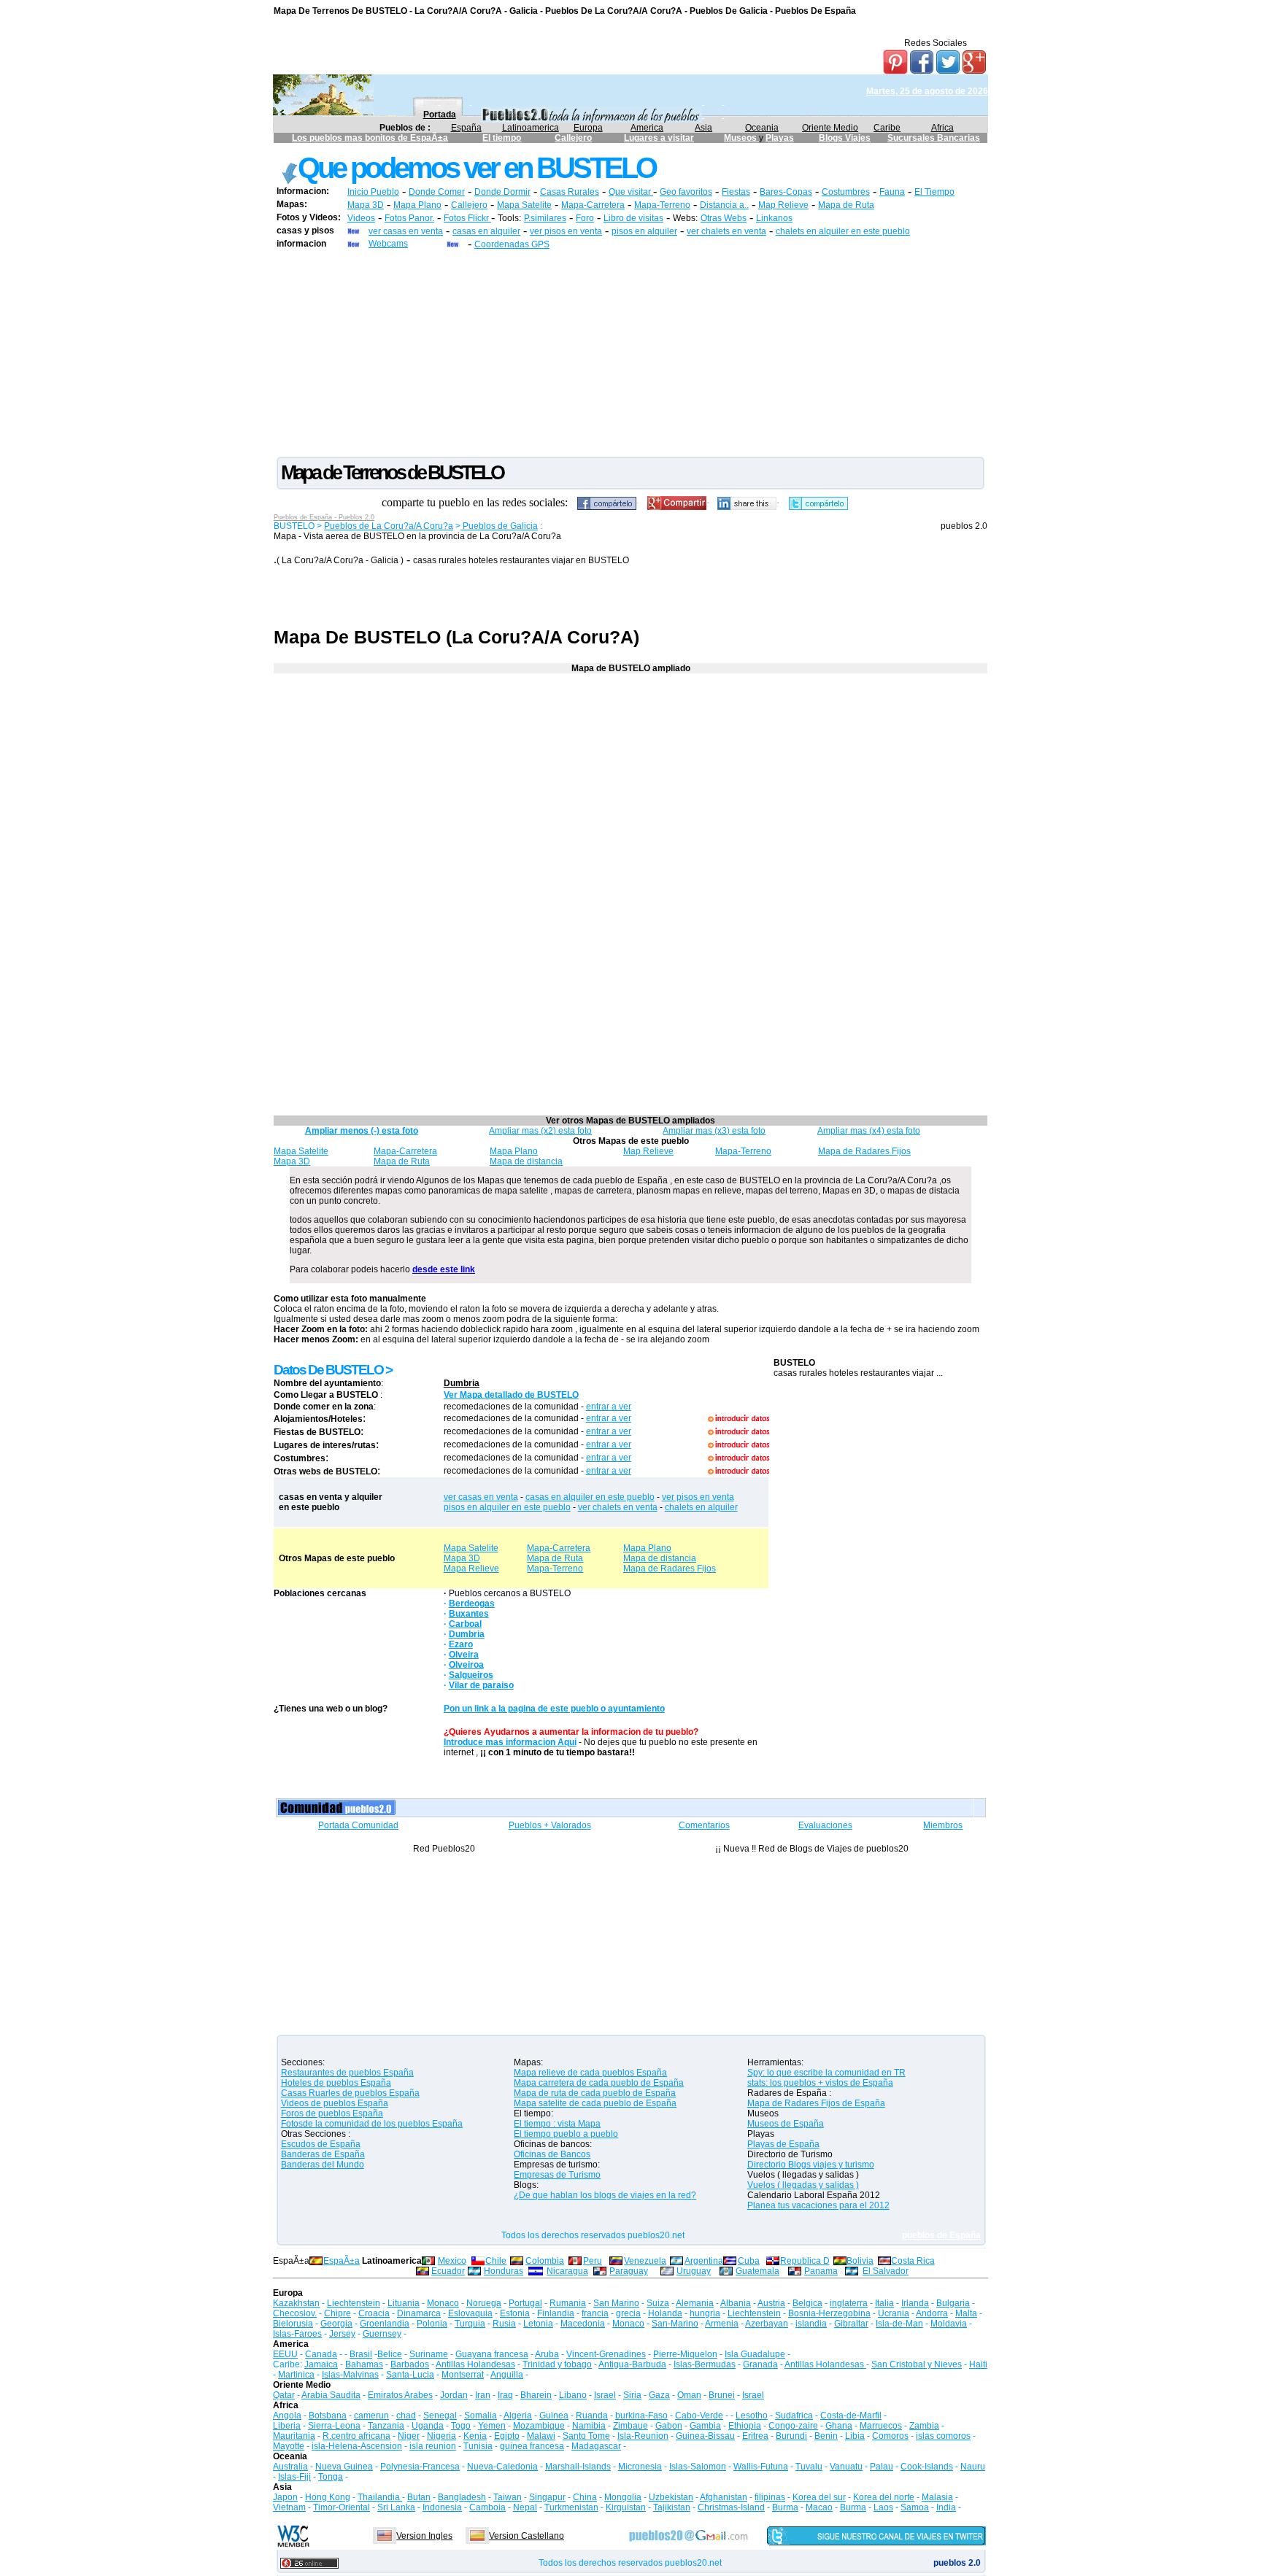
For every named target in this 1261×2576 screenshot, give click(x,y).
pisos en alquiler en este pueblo (507, 1507)
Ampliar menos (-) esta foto (362, 1131)
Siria (632, 2395)
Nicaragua (567, 2271)
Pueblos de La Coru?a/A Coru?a (389, 526)
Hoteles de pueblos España (336, 2083)
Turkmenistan (571, 2507)
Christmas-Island (731, 2507)
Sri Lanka (396, 2507)
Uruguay (694, 2271)
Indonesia (442, 2507)
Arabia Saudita (331, 2395)
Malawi (541, 2436)
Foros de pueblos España (332, 2113)
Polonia (432, 2324)
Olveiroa (466, 1665)
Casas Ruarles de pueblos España (350, 2093)
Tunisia (478, 2446)
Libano (573, 2395)
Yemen (492, 2426)
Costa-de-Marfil (851, 2416)
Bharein (536, 2395)
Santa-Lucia (410, 2375)
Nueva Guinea (344, 2467)
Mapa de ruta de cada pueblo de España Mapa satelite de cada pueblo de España (595, 2098)
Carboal (465, 1624)
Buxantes (469, 1614)
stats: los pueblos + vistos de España (820, 2083)
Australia (290, 2467)
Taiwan (508, 2497)
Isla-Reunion (643, 2436)
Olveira (464, 1655)
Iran (483, 2395)
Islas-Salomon (698, 2467)
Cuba (749, 2261)
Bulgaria (953, 2303)
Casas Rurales (570, 192)
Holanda (665, 2313)
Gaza (659, 2395)
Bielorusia (293, 2324)
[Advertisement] (630, 352)
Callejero (573, 138)
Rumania (568, 2303)
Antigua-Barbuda (632, 2364)
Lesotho (752, 2416)
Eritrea (755, 2436)
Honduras (504, 2271)
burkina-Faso (641, 2416)
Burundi (791, 2436)
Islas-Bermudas (705, 2364)
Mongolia (623, 2497)
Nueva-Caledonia (502, 2467)
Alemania (695, 2303)
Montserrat (463, 2375)
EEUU (285, 2354)
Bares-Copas (786, 192)
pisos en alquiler (644, 231)
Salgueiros (471, 1675)
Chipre (338, 2313)
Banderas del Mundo (323, 2165)
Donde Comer (437, 192)
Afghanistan (724, 2497)
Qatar (284, 2395)
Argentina (704, 2261)
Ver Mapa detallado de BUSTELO (511, 1395)
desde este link (444, 1269)
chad (406, 2416)
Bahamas (364, 2364)
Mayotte (289, 2446)
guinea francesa (532, 2446)
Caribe (887, 128)
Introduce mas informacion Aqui (510, 1742)
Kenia (475, 2436)
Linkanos (774, 218)
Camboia (487, 2507)
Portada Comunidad (358, 1825)
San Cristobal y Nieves (917, 2364)
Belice (390, 2354)
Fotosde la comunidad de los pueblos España (372, 2124)
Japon (285, 2497)
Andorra (932, 2313)
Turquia (470, 2324)
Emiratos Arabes (400, 2395)
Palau (882, 2467)
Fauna (892, 192)
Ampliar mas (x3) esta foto (714, 1131)
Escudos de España (321, 2144)
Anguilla (507, 2375)
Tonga (331, 2477)
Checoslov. (295, 2313)
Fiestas (736, 192)
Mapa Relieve (471, 1569)
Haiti (978, 2364)
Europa (588, 128)
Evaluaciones (825, 1825)
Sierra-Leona (334, 2426)
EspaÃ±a (342, 2261)
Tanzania (386, 2426)
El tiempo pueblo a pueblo (566, 2134)
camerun (371, 2416)
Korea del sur (819, 2497)
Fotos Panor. (409, 218)
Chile (496, 2261)
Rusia (504, 2324)
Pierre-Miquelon (685, 2354)
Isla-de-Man (899, 2324)
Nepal (525, 2507)
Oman (689, 2395)
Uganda (428, 2426)
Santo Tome (586, 2436)
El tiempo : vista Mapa (557, 2124)
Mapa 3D (366, 205)
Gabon (669, 2426)
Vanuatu (846, 2467)
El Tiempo (934, 192)
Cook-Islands (927, 2467)
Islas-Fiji (294, 2477)
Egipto (507, 2436)
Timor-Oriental (342, 2507)
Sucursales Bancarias (934, 138)
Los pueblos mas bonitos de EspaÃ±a (370, 138)
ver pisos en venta (566, 231)
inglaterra (849, 2303)
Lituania (404, 2303)
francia (595, 2313)
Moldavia (949, 2324)
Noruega (484, 2303)
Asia (703, 128)
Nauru (973, 2467)
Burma (785, 2507)
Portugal (525, 2303)
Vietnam (289, 2507)
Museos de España (786, 2124)
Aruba (547, 2354)
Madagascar (596, 2446)
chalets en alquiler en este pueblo (843, 231)
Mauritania (294, 2436)
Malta (966, 2313)
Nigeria (441, 2436)
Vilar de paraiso (481, 1685)
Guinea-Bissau (705, 2436)
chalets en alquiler (701, 1507)
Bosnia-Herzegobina (829, 2313)
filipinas (770, 2497)
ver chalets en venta (726, 231)
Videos (361, 218)
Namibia (589, 2426)
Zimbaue (630, 2426)
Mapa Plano (417, 205)
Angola (287, 2416)
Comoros (890, 2436)
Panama (821, 2271)
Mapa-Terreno (662, 205)
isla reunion (433, 2446)
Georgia (336, 2324)
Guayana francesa (492, 2354)
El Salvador (886, 2271)
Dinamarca (419, 2313)
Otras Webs (724, 218)
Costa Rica (913, 2261)
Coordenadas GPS (512, 244)
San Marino (616, 2303)
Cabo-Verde (699, 2416)
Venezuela (645, 2261)
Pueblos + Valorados (550, 1825)
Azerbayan (767, 2324)
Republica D (805, 2261)
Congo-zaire (793, 2426)
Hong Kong (328, 2497)
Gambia (705, 2426)
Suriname (429, 2354)
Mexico (452, 2261)
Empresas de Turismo (557, 2175)
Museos (741, 138)
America (647, 128)
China (585, 2497)
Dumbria (462, 1383)
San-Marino (675, 2324)
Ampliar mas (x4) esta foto (869, 1131)
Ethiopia (745, 2426)
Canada (321, 2354)
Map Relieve (783, 205)
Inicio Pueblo (373, 192)
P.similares (545, 218)
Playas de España (783, 2144)
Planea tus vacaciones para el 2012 (818, 2205)
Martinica (296, 2375)
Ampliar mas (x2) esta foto (540, 1131)
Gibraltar (851, 2324)
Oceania (762, 128)
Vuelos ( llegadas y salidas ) (803, 2185)
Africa (942, 128)
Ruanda (592, 2416)
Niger (409, 2436)
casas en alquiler (486, 231)
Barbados (410, 2364)
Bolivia (860, 2261)
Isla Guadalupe (755, 2354)
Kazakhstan (296, 2303)
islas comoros (943, 2436)
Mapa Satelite (524, 205)
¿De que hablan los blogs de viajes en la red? (605, 2195)
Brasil (361, 2354)
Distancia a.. (724, 205)
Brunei (722, 2395)
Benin (826, 2436)
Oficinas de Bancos (552, 2154)
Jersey (342, 2334)
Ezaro (461, 1644)
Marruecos (881, 2426)
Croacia (374, 2313)
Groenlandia (385, 2324)
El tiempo (502, 138)
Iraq (505, 2395)
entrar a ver (609, 1407)
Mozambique (539, 2426)
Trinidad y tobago (557, 2364)
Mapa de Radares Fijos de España (816, 2103)
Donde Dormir (502, 192)
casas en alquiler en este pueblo (590, 1497)
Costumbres (846, 192)
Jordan (454, 2395)
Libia (855, 2436)
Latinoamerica (531, 128)
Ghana (839, 2426)
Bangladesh (462, 2497)
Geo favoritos (686, 192)
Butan (419, 2497)
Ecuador (448, 2271)
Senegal (440, 2416)
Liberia (287, 2426)
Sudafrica (794, 2416)
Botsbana (328, 2416)
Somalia (481, 2416)
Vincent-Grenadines (606, 2354)
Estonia (515, 2313)
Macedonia (583, 2324)
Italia (884, 2303)
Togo (461, 2426)
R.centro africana (356, 2436)
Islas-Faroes (297, 2334)
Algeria (518, 2416)
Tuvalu (809, 2467)
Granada (760, 2364)
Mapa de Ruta (846, 205)
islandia (811, 2324)
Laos (883, 2507)
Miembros (943, 1825)
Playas (780, 138)
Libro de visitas (633, 218)
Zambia (924, 2426)
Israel (605, 2395)
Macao (819, 2507)
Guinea (554, 2416)
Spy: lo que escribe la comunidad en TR (826, 2073)
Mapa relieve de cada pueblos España (590, 2073)
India (946, 2507)
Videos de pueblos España (335, 2103)
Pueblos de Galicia (499, 526)
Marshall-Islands (578, 2467)
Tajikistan (672, 2507)
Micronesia (640, 2467)
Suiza (658, 2303)
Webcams (388, 244)
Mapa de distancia (526, 1161)
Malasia (937, 2497)
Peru (593, 2261)
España (466, 128)
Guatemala (757, 2271)
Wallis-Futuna (761, 2467)
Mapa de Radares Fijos (864, 1151)
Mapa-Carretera (593, 205)
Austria (771, 2303)
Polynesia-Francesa (420, 2467)
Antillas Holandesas (475, 2364)
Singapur (547, 2497)
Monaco (443, 2303)
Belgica (807, 2303)
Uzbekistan (671, 2497)
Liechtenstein (354, 2303)
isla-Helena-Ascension (357, 2446)
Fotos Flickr (467, 218)
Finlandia (556, 2313)
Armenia (722, 2324)
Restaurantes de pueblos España (347, 2073)
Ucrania (894, 2313)
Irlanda (915, 2303)
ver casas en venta (406, 231)
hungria (705, 2313)
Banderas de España (323, 2154)
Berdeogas (472, 1604)
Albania (736, 2303)
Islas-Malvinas (350, 2375)
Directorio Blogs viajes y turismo (811, 2165)
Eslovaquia (470, 2313)
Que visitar (631, 192)
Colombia (545, 2261)
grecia (628, 2313)
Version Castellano (527, 2536)
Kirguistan (626, 2507)
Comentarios (704, 1825)
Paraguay (629, 2271)
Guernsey (382, 2334)
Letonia (538, 2324)
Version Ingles (424, 2536)
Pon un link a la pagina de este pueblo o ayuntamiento (554, 1709)
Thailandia (380, 2497)
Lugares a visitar (659, 138)
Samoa (915, 2507)
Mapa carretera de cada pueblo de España (599, 2083)
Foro (585, 218)
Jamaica (321, 2364)
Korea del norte (884, 2497)
